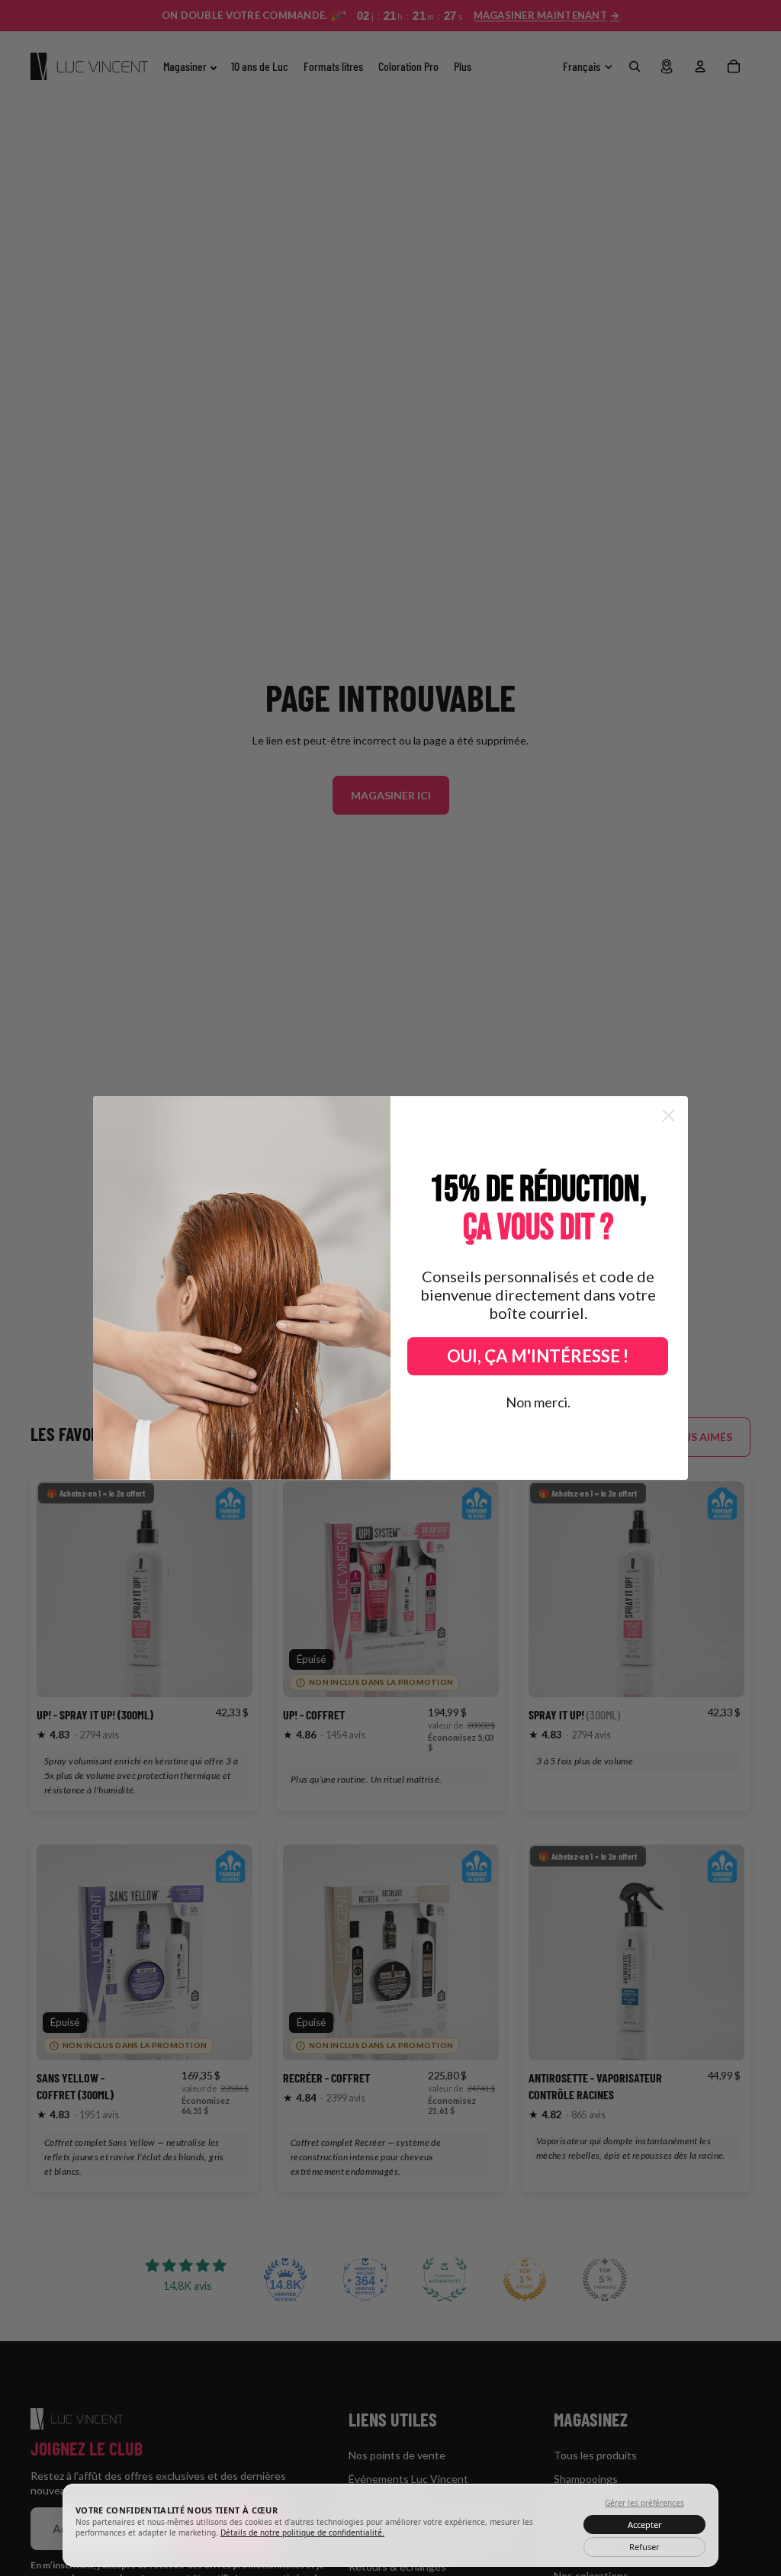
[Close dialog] (669, 1116)
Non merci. (538, 1402)
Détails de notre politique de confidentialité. (302, 2533)
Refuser (644, 2547)
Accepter (645, 2525)
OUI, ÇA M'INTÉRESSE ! (538, 1356)
